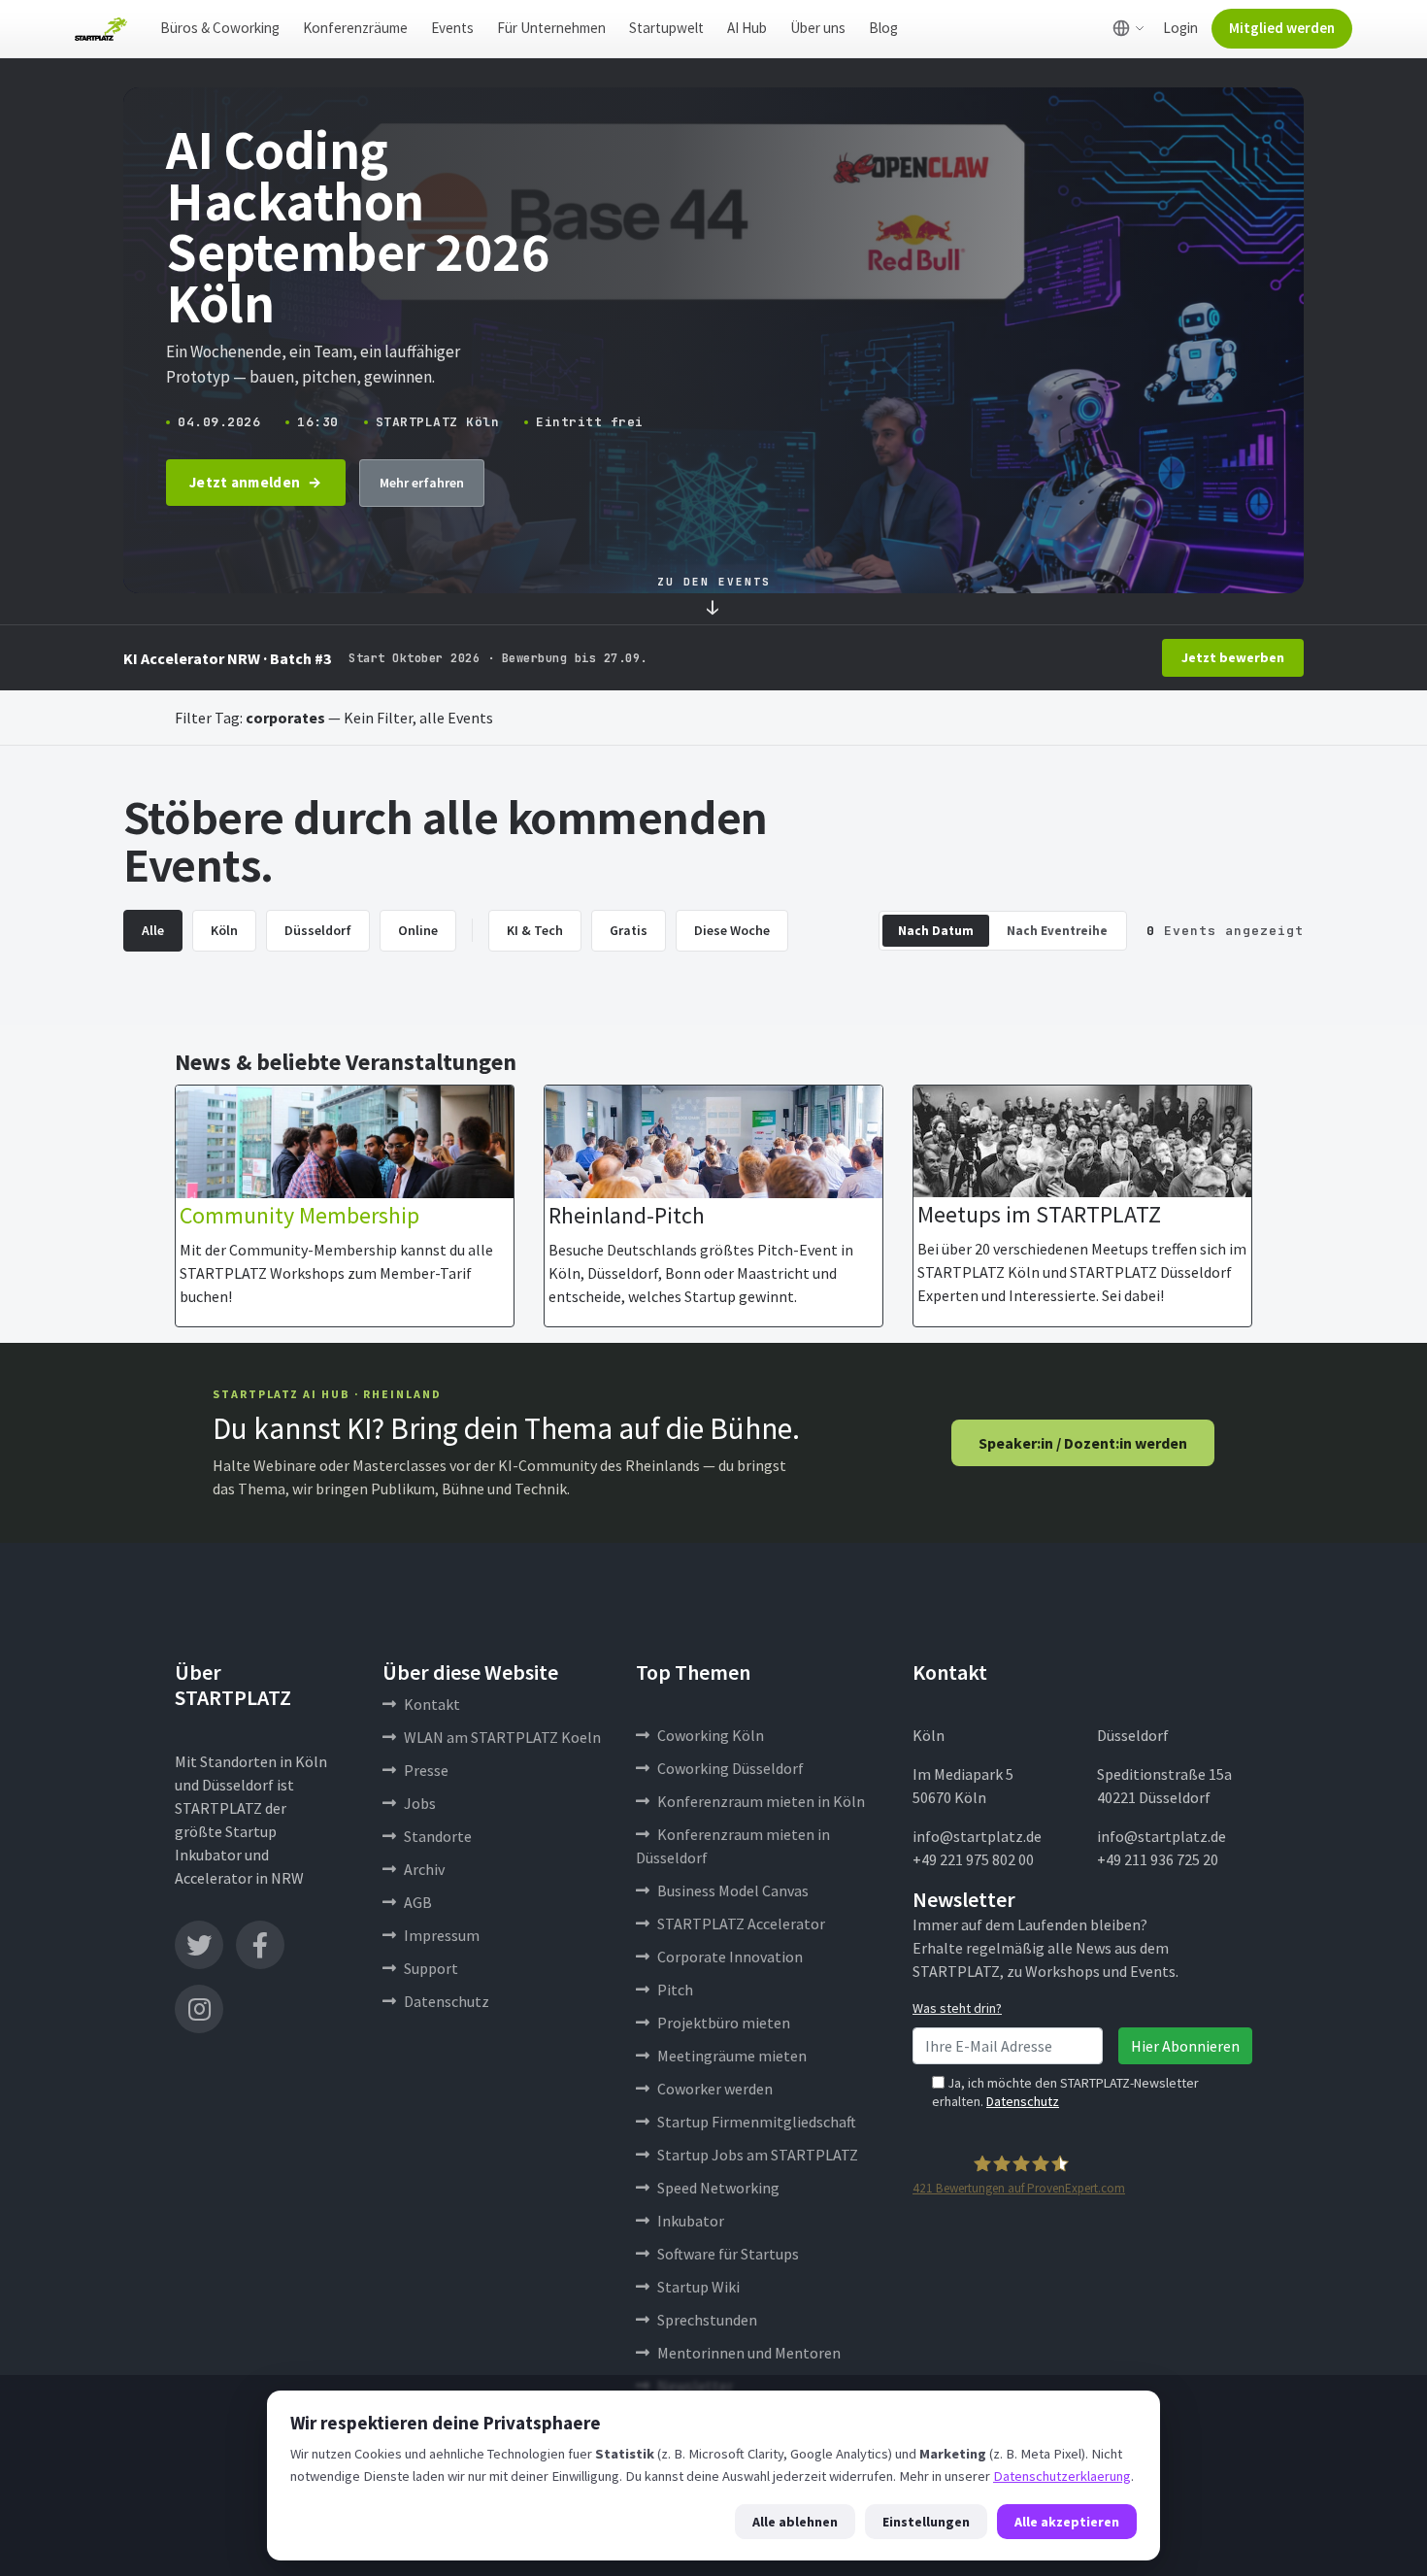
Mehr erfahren (422, 483)
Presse (426, 1770)
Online (418, 930)
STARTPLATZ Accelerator (741, 1924)
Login (1180, 28)
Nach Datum (936, 931)
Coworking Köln (711, 1735)
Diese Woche (732, 930)
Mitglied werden (1282, 28)
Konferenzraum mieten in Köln (761, 1801)
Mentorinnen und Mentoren (749, 2353)
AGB (418, 1902)
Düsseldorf (318, 930)
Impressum (442, 1935)
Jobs (420, 1803)
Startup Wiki (698, 2287)
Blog (883, 28)
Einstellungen (926, 2522)
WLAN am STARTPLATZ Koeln (502, 1737)
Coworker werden (715, 2089)
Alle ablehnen (795, 2522)
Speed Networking (718, 2188)
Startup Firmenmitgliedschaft (757, 2122)
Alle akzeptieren (1067, 2522)
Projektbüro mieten (724, 2023)
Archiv (424, 1869)
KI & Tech (535, 930)
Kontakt (432, 1704)
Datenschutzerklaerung (1062, 2476)
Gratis (629, 930)
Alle (153, 930)
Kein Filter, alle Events (418, 718)
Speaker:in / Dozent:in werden (1083, 1443)
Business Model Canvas (733, 1890)
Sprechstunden (707, 2320)
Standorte (438, 1836)
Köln (224, 930)
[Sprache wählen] (1128, 28)
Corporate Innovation (730, 1957)
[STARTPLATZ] (101, 29)
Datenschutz (447, 2001)
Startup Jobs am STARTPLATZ (758, 2155)
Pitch (675, 1990)
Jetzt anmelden (245, 482)
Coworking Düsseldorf (730, 1768)
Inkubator (691, 2221)
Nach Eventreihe (1057, 931)
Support (431, 1968)
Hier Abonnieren (1185, 2046)
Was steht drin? (957, 2008)
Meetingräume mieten (732, 2056)
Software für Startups (728, 2254)
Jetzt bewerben (1233, 657)
